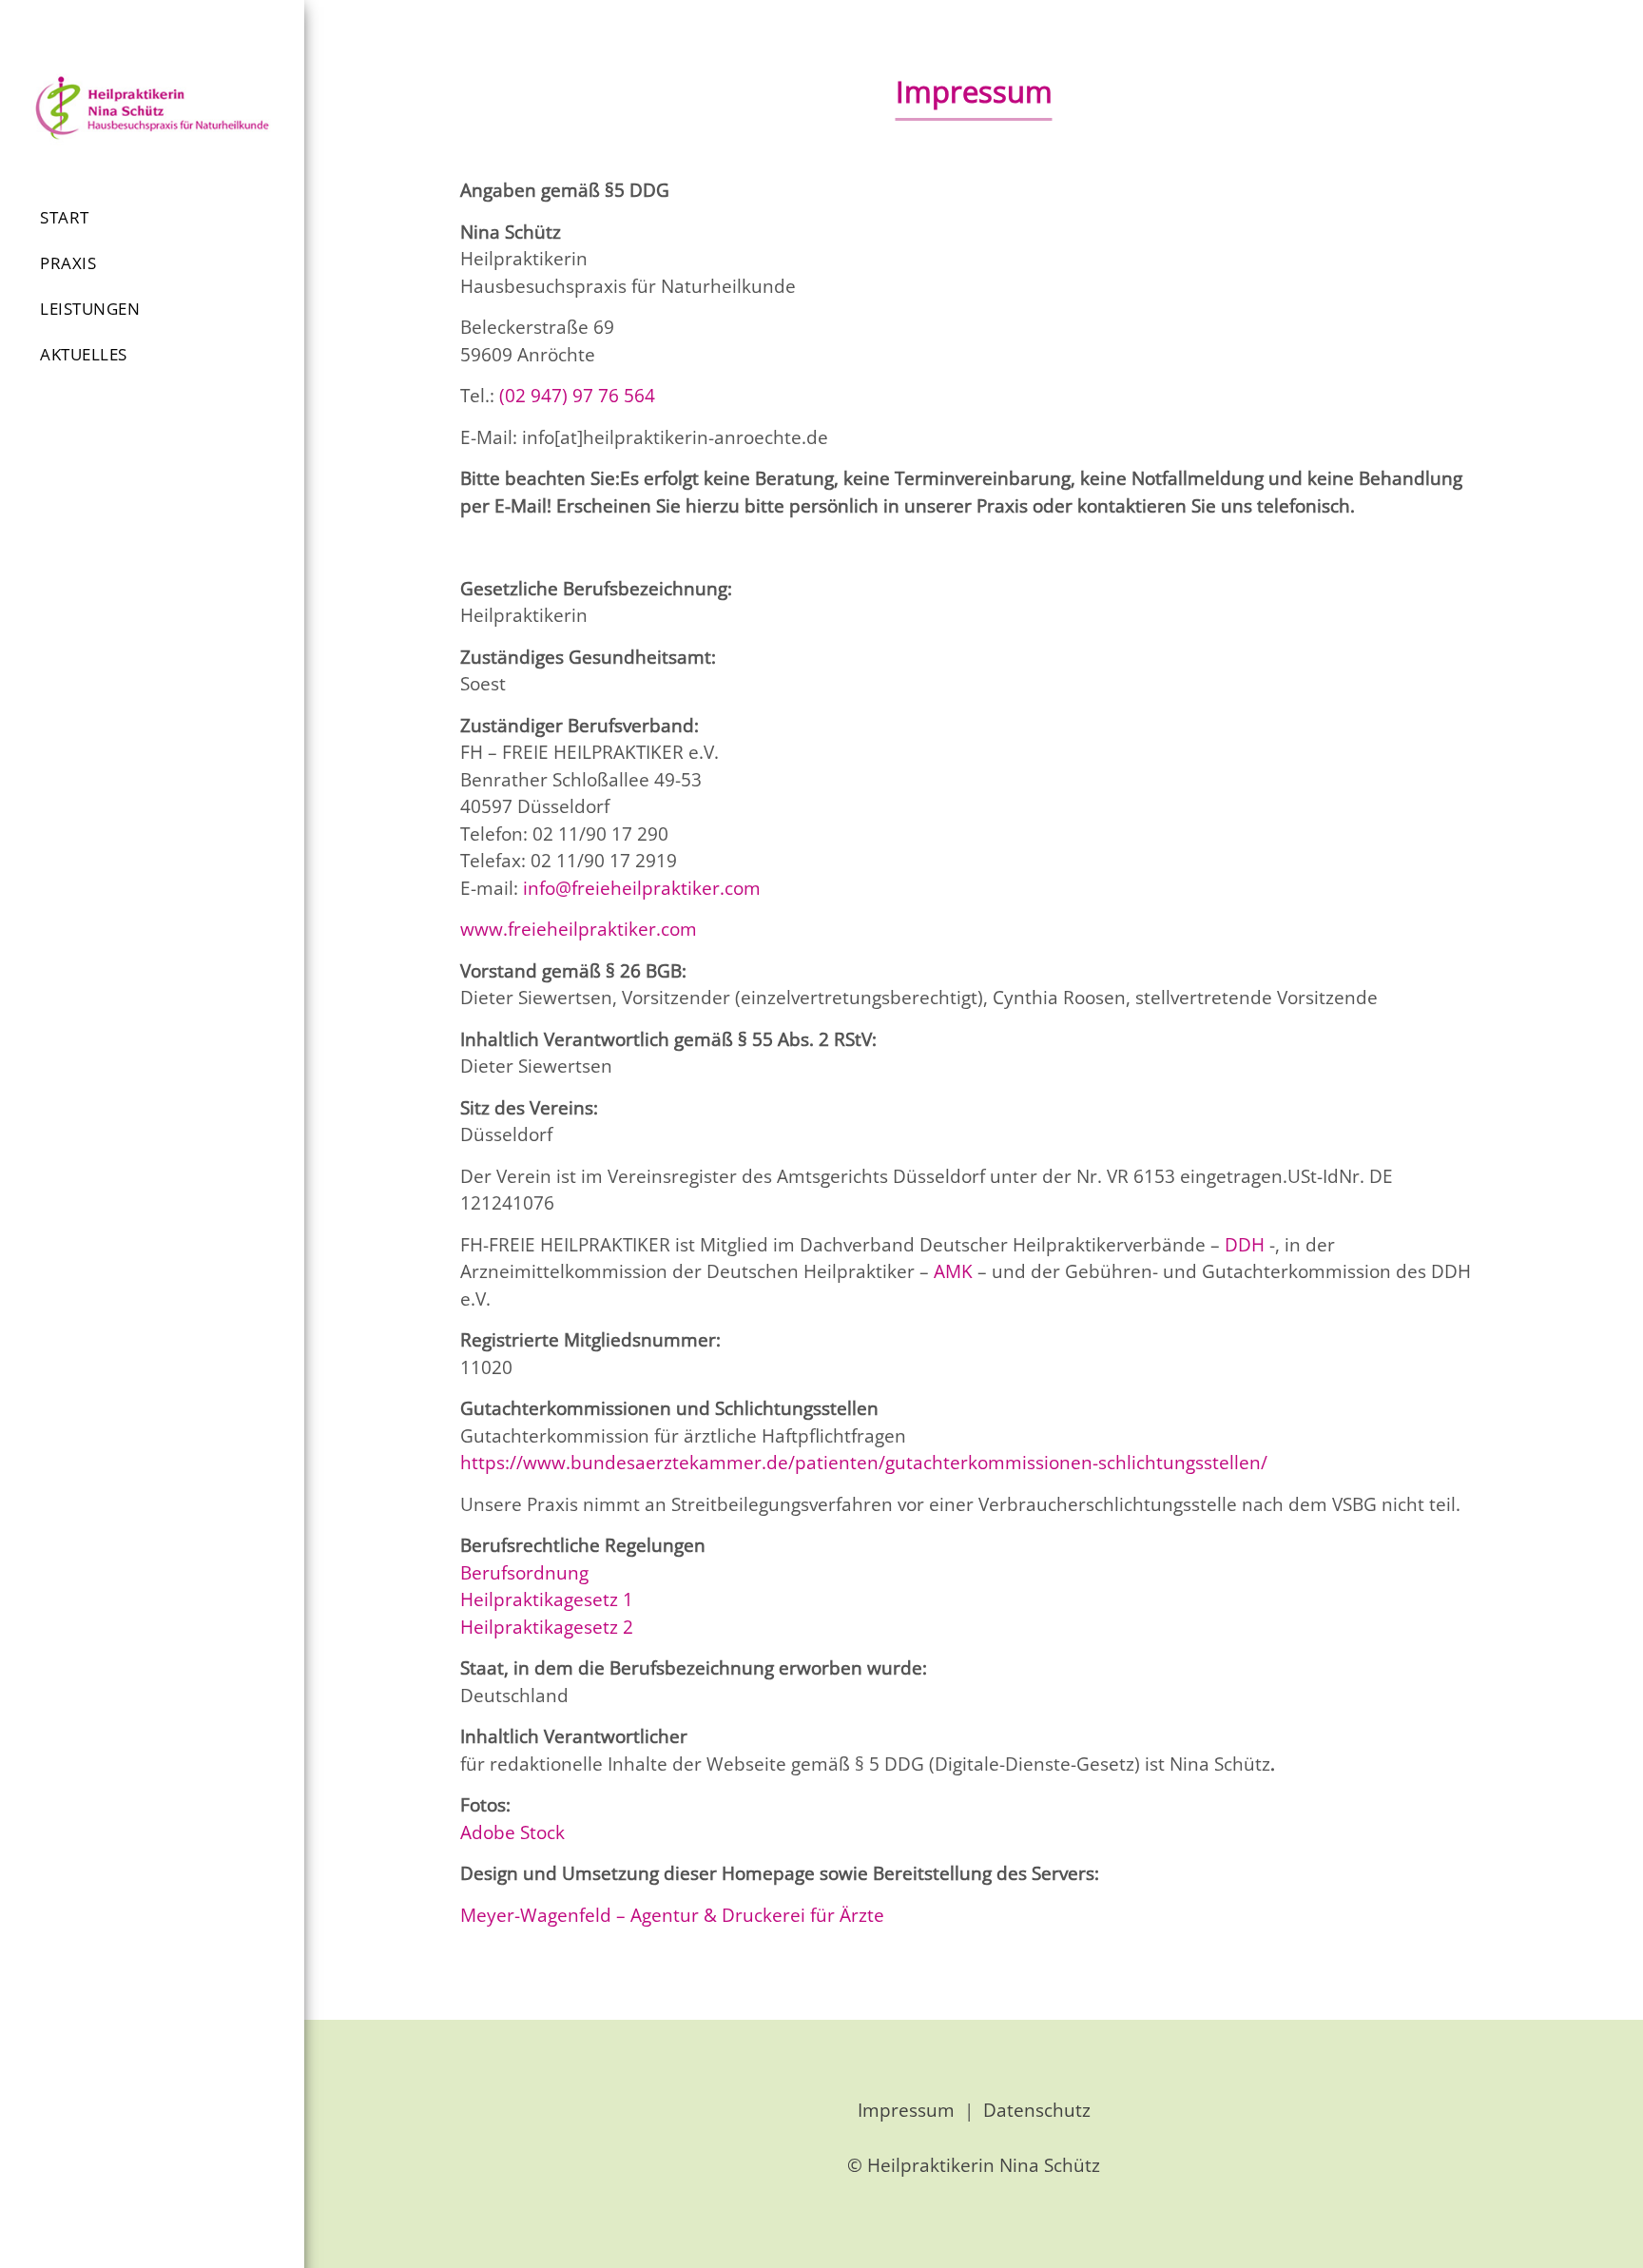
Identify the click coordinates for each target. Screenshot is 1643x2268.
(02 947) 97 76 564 (577, 396)
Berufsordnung (524, 1573)
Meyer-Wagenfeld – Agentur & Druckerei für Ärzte (672, 1915)
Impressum (906, 2110)
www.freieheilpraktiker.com (579, 929)
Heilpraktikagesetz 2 (547, 1627)
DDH (1245, 1245)
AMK (953, 1271)
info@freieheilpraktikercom (642, 888)
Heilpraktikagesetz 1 (549, 1599)
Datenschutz (1037, 2110)
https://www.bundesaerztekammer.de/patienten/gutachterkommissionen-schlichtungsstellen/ (864, 1463)
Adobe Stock (512, 1832)
